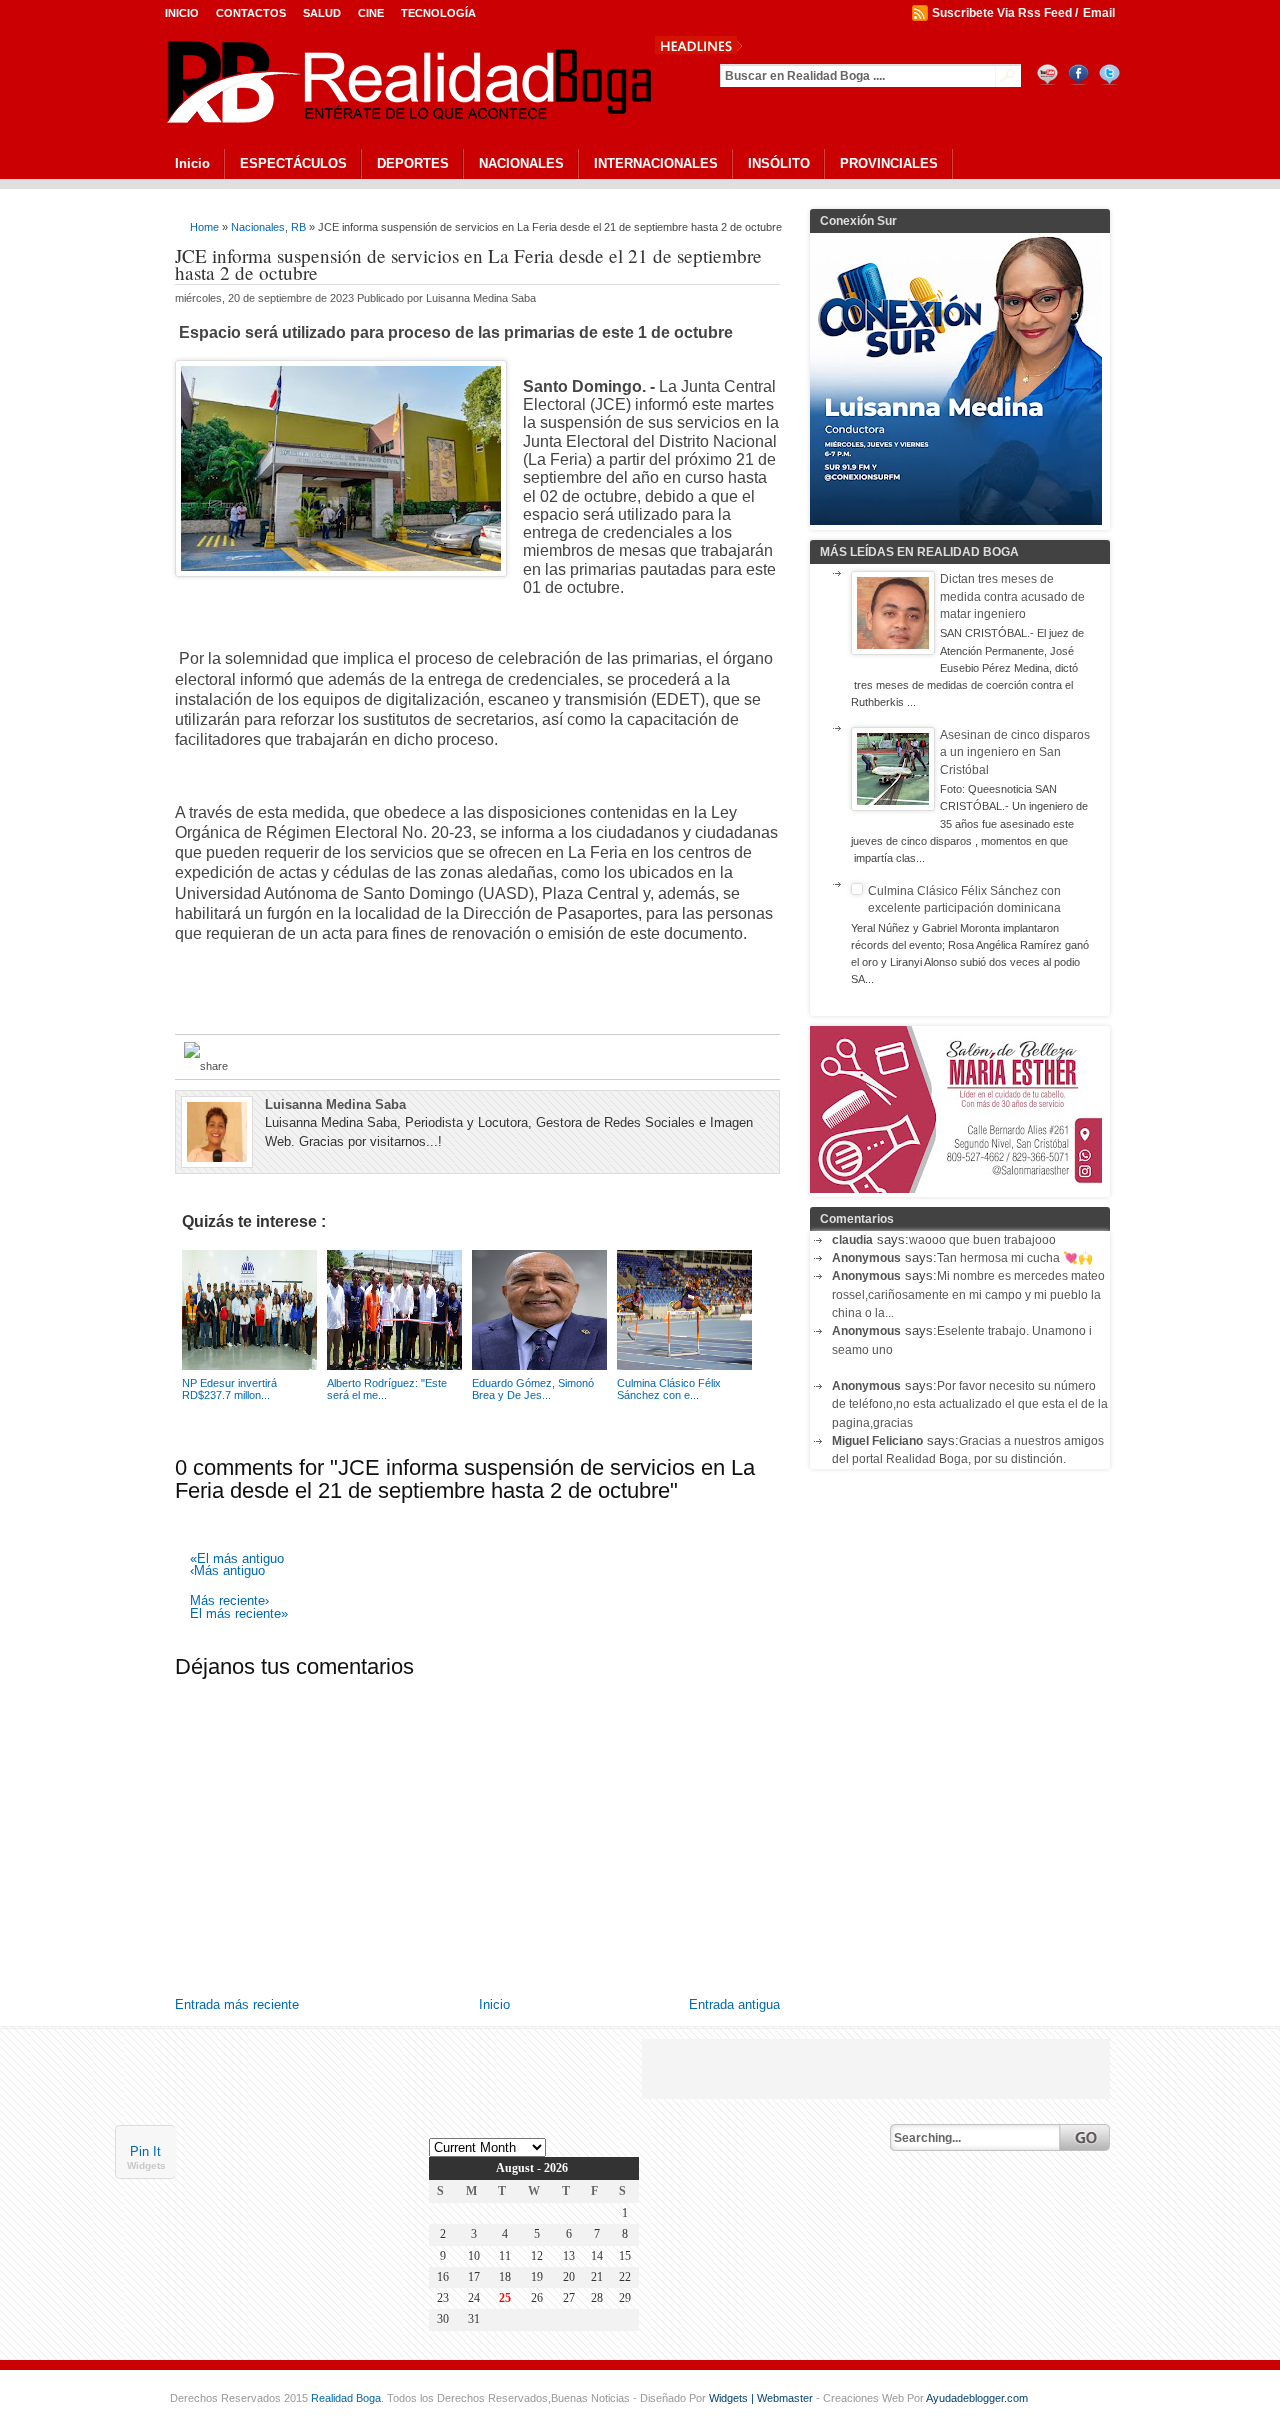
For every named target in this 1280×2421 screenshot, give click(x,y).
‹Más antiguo (227, 1571)
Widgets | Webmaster (762, 2398)
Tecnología (438, 13)
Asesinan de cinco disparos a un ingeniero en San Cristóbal (1015, 752)
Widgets (146, 2164)
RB (298, 227)
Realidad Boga (346, 2398)
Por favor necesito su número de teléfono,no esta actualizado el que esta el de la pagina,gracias (970, 1404)
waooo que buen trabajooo (982, 1240)
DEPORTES (413, 163)
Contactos (251, 13)
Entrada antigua (734, 2004)
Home (204, 227)
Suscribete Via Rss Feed (1002, 13)
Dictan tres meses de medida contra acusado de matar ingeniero (1012, 596)
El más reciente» (239, 1614)
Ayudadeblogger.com (977, 2398)
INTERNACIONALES (656, 163)
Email (1099, 13)
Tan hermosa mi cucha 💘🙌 (1015, 1258)
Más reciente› (229, 1601)
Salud (322, 13)
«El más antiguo (237, 1559)
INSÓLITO (779, 163)
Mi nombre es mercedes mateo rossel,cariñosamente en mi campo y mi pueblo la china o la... (968, 1294)
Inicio (182, 13)
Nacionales (258, 227)
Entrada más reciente (237, 2004)
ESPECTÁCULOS (293, 163)
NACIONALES (521, 163)
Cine (371, 13)
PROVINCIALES (889, 163)
